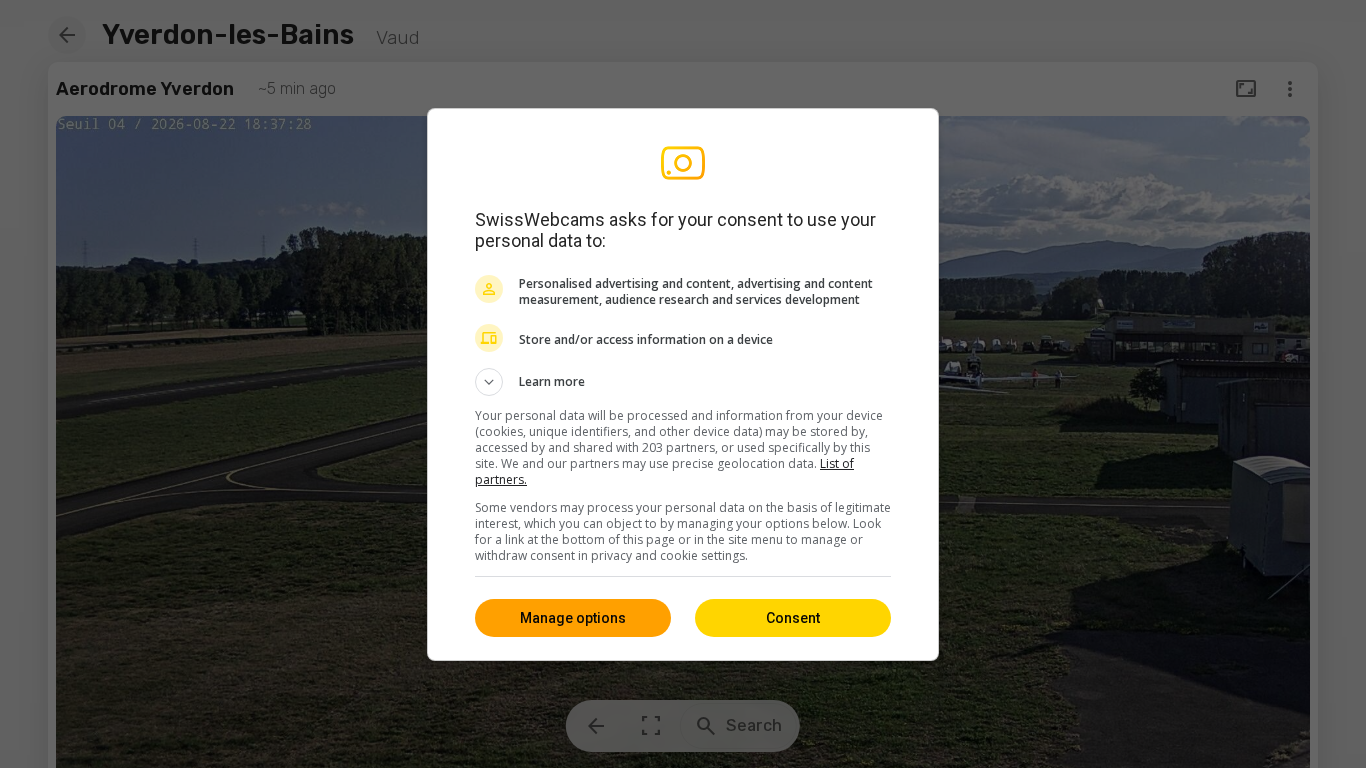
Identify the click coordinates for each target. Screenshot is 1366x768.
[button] (683, 382)
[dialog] (683, 384)
